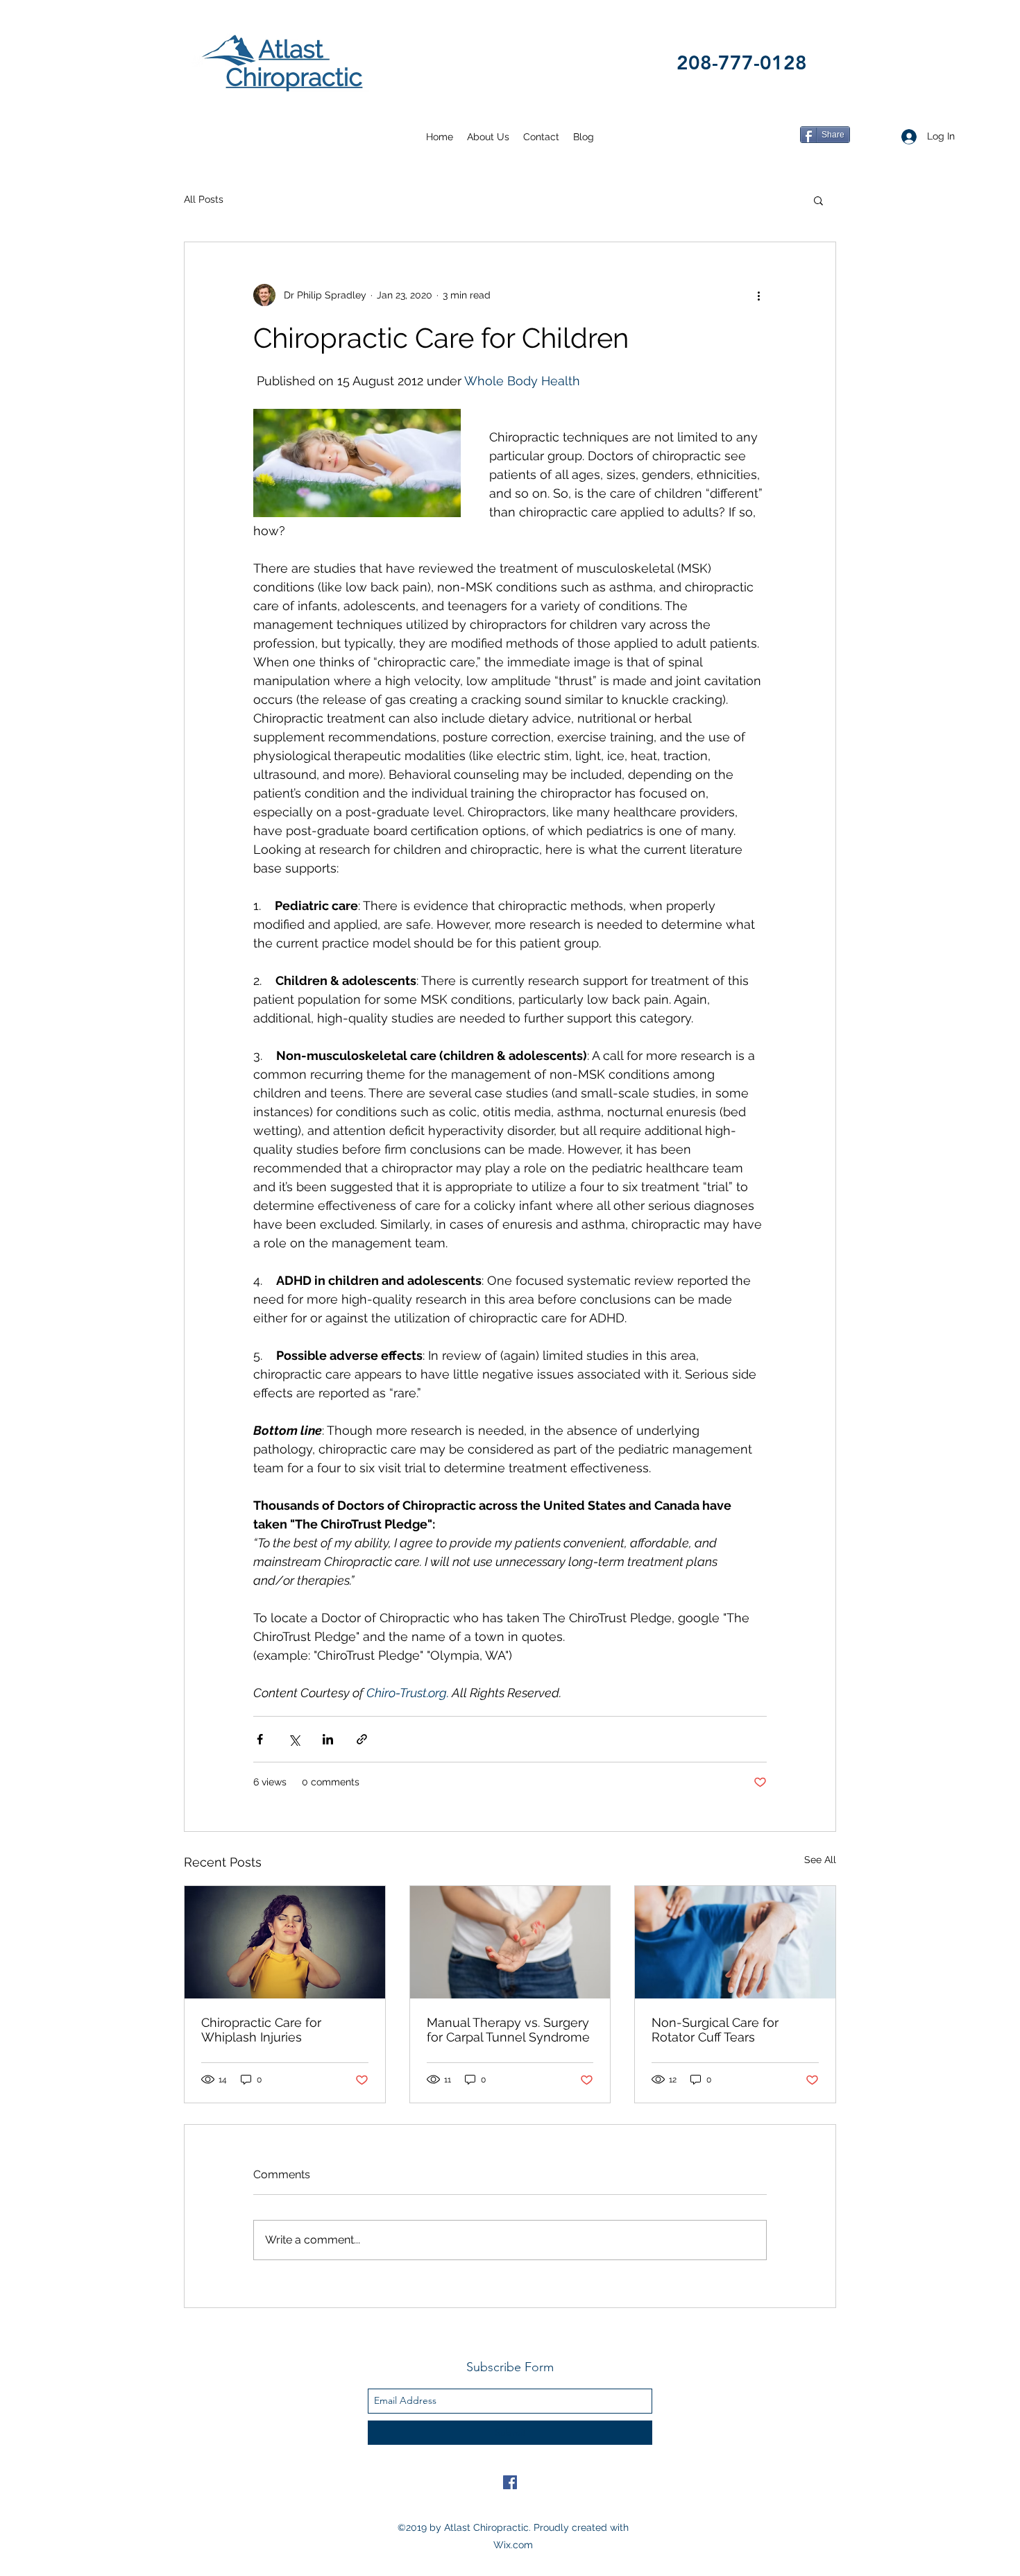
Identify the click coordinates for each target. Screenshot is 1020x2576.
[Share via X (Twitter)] (294, 1739)
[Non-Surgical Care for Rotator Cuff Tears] (735, 1942)
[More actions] (758, 295)
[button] (818, 200)
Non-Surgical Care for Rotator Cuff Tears (715, 2030)
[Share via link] (362, 1739)
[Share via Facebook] (260, 1739)
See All (820, 1860)
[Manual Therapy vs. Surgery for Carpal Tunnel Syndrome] (510, 1942)
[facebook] (510, 2482)
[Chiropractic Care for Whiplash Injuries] (285, 1942)
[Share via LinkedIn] (328, 1739)
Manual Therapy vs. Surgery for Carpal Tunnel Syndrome (508, 2030)
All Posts (204, 199)
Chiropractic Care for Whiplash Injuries (261, 2030)
